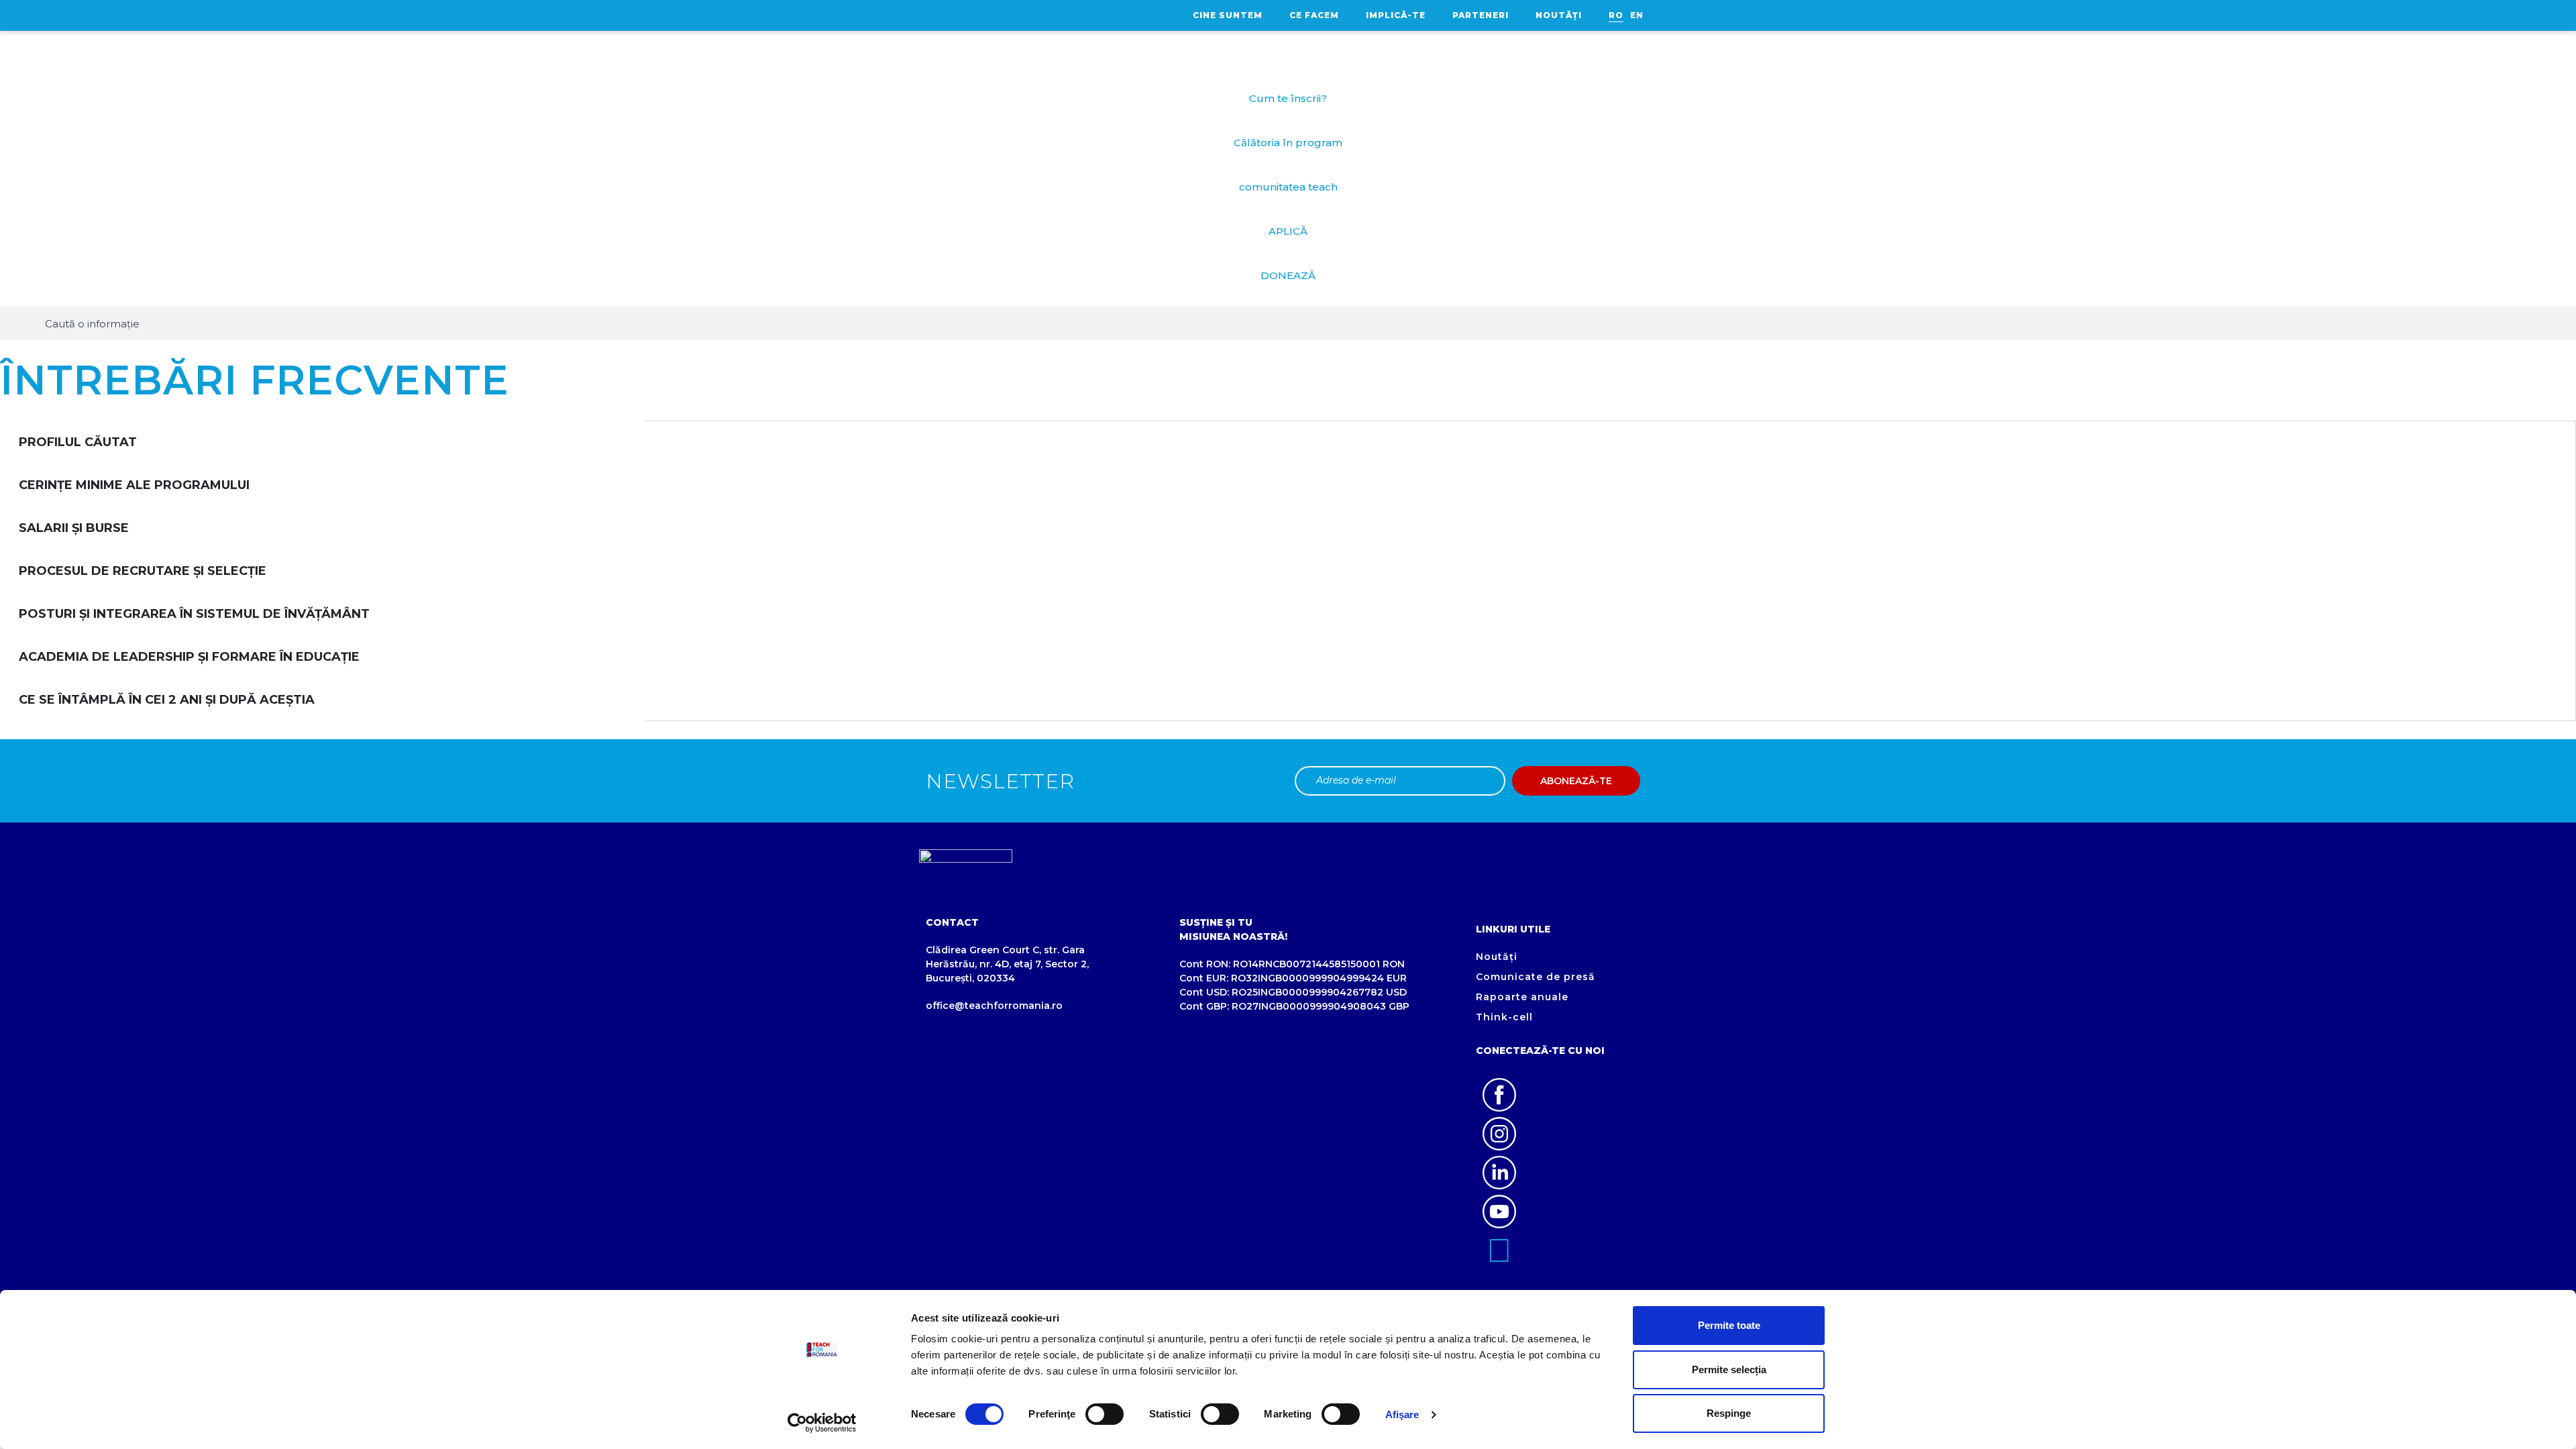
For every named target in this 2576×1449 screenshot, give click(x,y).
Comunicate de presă (1536, 977)
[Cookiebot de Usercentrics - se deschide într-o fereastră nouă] (822, 1423)
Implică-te (1396, 15)
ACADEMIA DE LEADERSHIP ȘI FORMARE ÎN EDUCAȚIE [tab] (189, 657)
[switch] (1105, 1414)
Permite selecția (1729, 1370)
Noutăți (1559, 15)
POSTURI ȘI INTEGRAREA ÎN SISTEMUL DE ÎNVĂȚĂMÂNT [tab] (194, 614)
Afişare (1402, 1414)
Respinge (1729, 1413)
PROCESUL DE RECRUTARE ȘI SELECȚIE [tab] (143, 571)
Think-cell (1504, 1017)
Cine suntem (1228, 15)
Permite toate (1729, 1325)
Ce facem (1314, 15)
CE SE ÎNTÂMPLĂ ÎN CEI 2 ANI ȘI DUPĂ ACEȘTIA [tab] (167, 700)
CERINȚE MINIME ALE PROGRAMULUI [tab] (134, 485)
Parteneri (1481, 15)
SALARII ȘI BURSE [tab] (74, 528)
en (1637, 15)
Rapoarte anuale (1522, 997)
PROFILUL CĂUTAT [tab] (78, 442)
